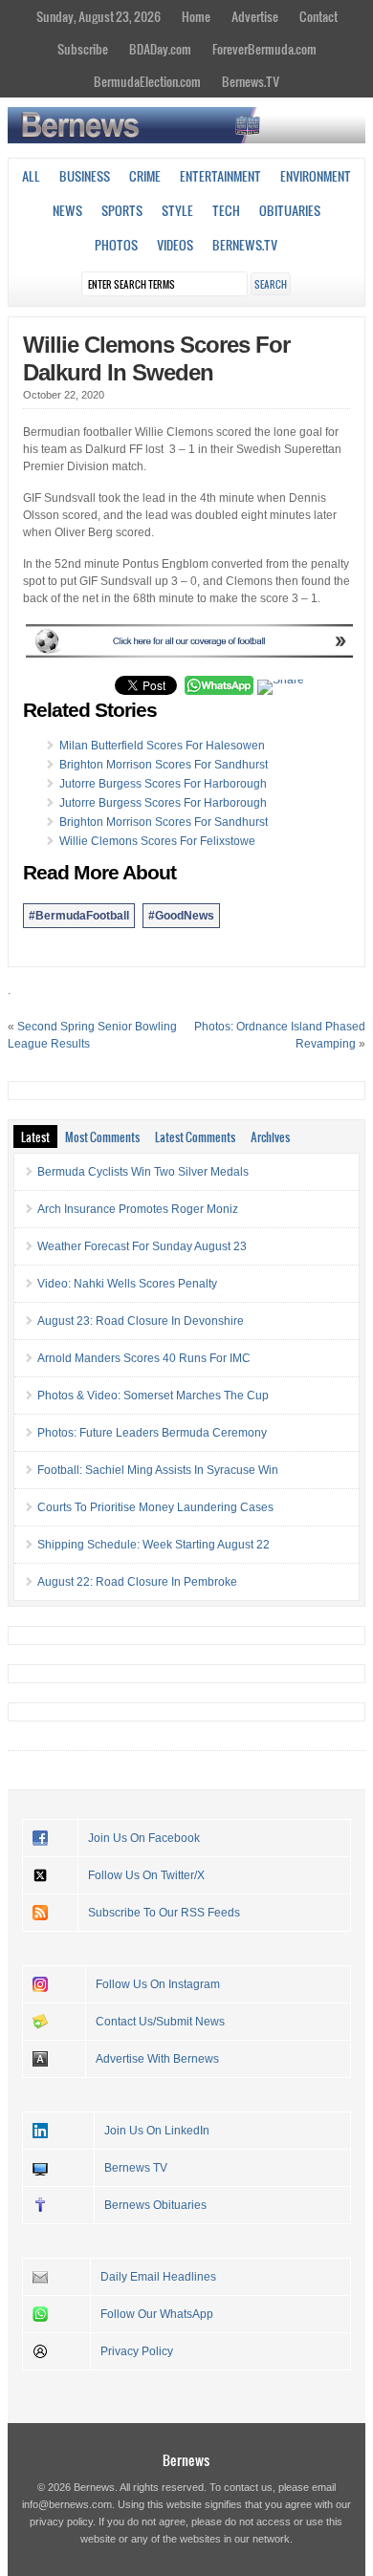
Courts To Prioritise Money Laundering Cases (155, 1507)
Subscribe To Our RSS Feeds (164, 1913)
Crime (145, 176)
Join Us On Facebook (144, 1838)
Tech (226, 210)
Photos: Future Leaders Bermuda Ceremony (152, 1433)
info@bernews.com (67, 2504)
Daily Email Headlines (158, 2277)
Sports (122, 210)
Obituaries (290, 210)
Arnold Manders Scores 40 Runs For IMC (144, 1358)
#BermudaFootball (79, 916)
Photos (116, 245)
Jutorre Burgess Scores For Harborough (163, 784)
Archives (270, 1136)
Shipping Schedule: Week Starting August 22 (154, 1545)
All (31, 176)
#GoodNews (181, 916)
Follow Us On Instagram (158, 1984)
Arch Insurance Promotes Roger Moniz (138, 1209)
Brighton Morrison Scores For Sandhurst (164, 765)
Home (196, 16)
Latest (35, 1136)
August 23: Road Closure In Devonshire (141, 1321)
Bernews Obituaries (155, 2205)
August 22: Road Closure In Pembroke (137, 1582)
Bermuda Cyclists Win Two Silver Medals (143, 1172)
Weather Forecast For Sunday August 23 (142, 1246)
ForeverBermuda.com (264, 49)
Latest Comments (195, 1136)
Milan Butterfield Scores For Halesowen (162, 746)
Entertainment (220, 176)
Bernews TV (136, 2168)
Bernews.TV (251, 81)
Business (85, 176)
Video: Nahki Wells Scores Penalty (127, 1284)
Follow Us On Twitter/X (146, 1875)
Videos (175, 245)
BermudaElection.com (147, 81)
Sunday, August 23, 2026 (99, 16)
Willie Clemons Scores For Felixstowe (157, 841)
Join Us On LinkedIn (157, 2131)
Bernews (186, 2460)
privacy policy (61, 2522)
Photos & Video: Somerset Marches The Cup (153, 1396)
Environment (316, 176)
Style (177, 210)
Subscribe (83, 49)
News (67, 210)
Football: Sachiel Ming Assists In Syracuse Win (158, 1470)
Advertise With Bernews (157, 2059)
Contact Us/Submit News (160, 2022)
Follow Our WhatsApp (157, 2314)
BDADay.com (160, 49)
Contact (318, 16)
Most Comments (102, 1136)
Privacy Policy (137, 2351)
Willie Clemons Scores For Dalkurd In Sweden (156, 358)
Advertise (255, 16)
